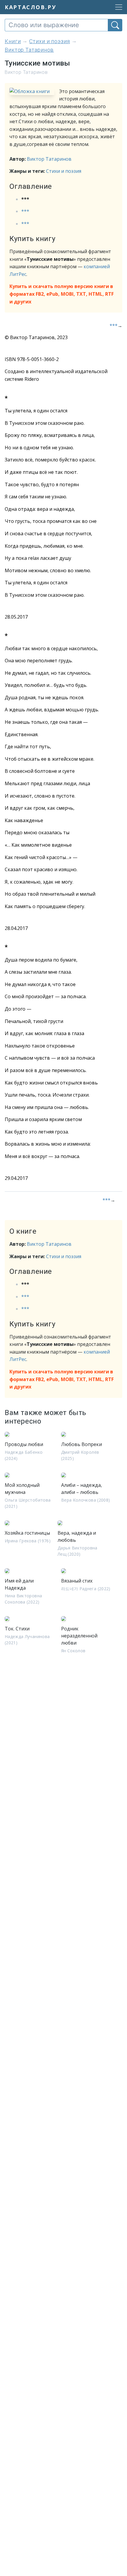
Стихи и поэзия (64, 171)
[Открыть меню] (117, 7)
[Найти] (115, 25)
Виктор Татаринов (49, 159)
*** (25, 211)
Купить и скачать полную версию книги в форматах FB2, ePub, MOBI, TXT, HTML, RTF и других (62, 294)
